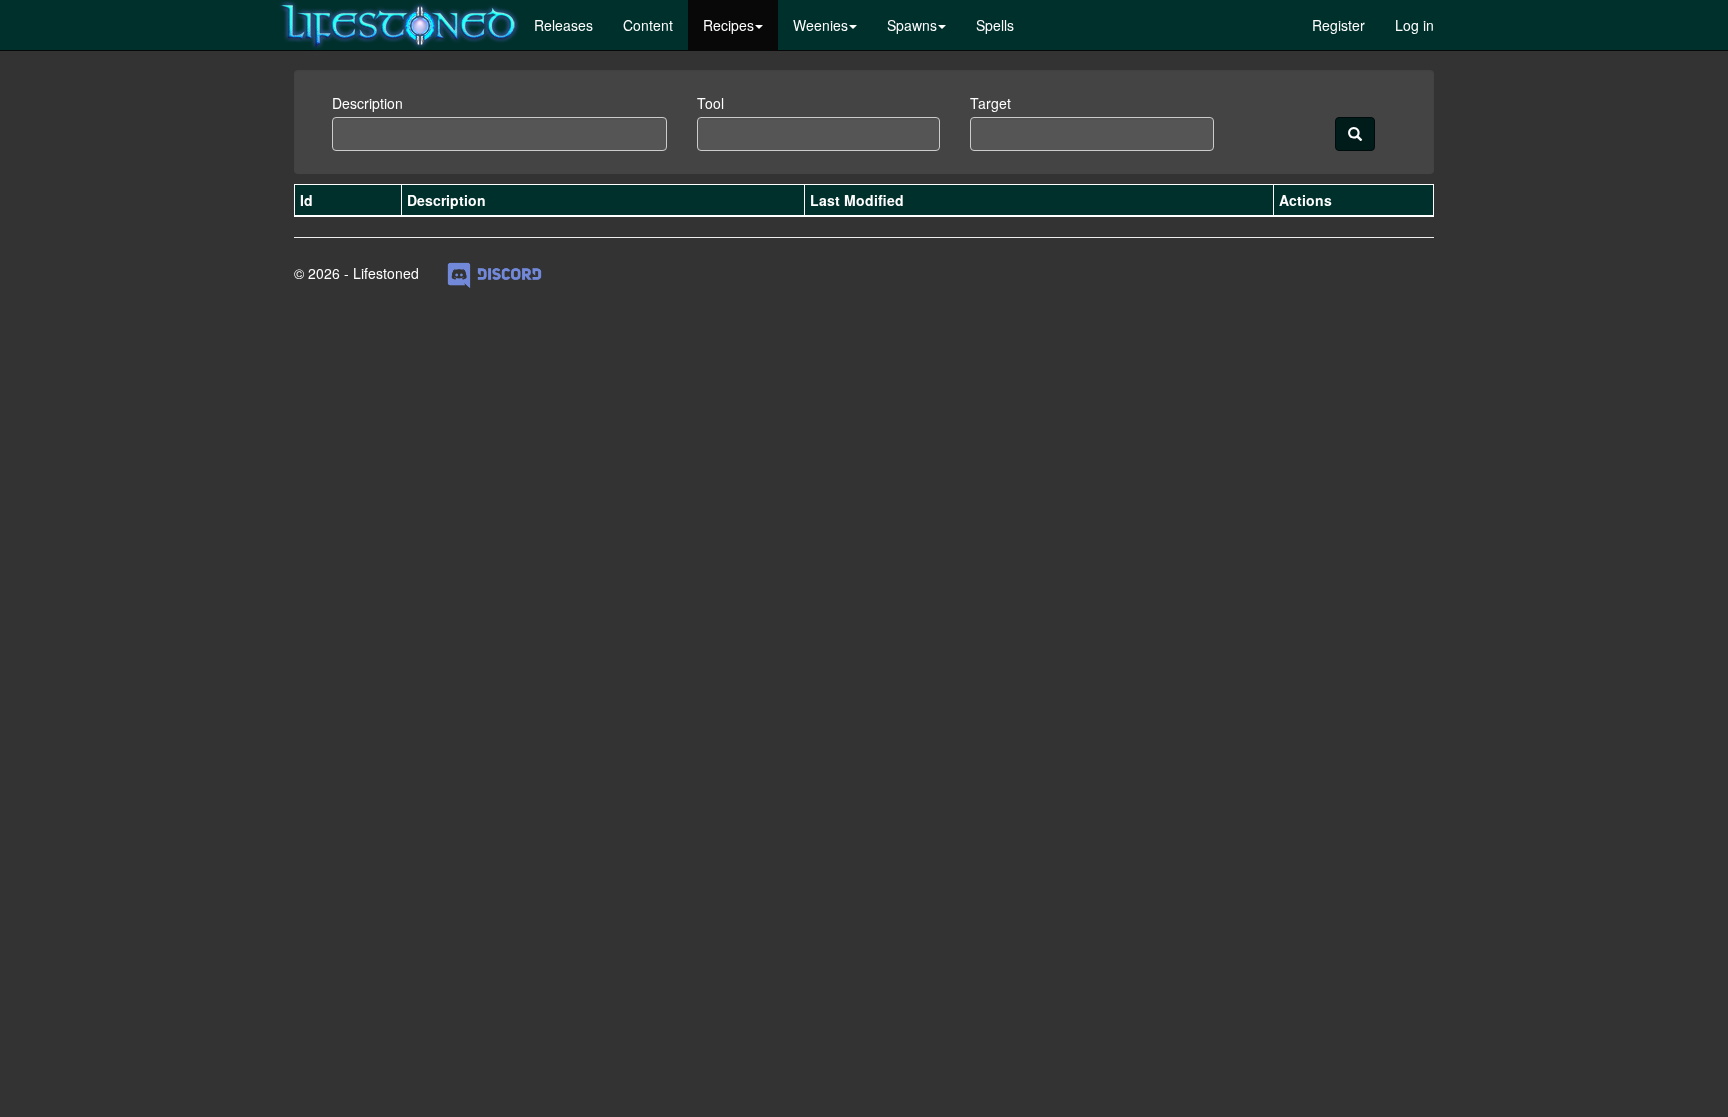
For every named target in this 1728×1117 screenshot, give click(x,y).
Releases (563, 25)
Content (648, 25)
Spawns (912, 25)
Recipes (728, 25)
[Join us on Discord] (494, 273)
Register (1338, 25)
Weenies (820, 25)
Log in (1414, 25)
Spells (995, 25)
